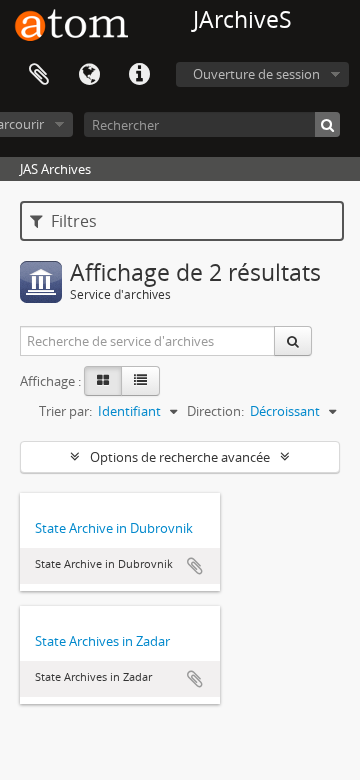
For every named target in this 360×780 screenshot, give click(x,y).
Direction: (215, 411)
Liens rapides (139, 75)
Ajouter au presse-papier (195, 566)
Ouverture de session (256, 74)
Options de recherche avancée (180, 457)
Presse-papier (39, 75)
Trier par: (65, 411)
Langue (89, 75)
